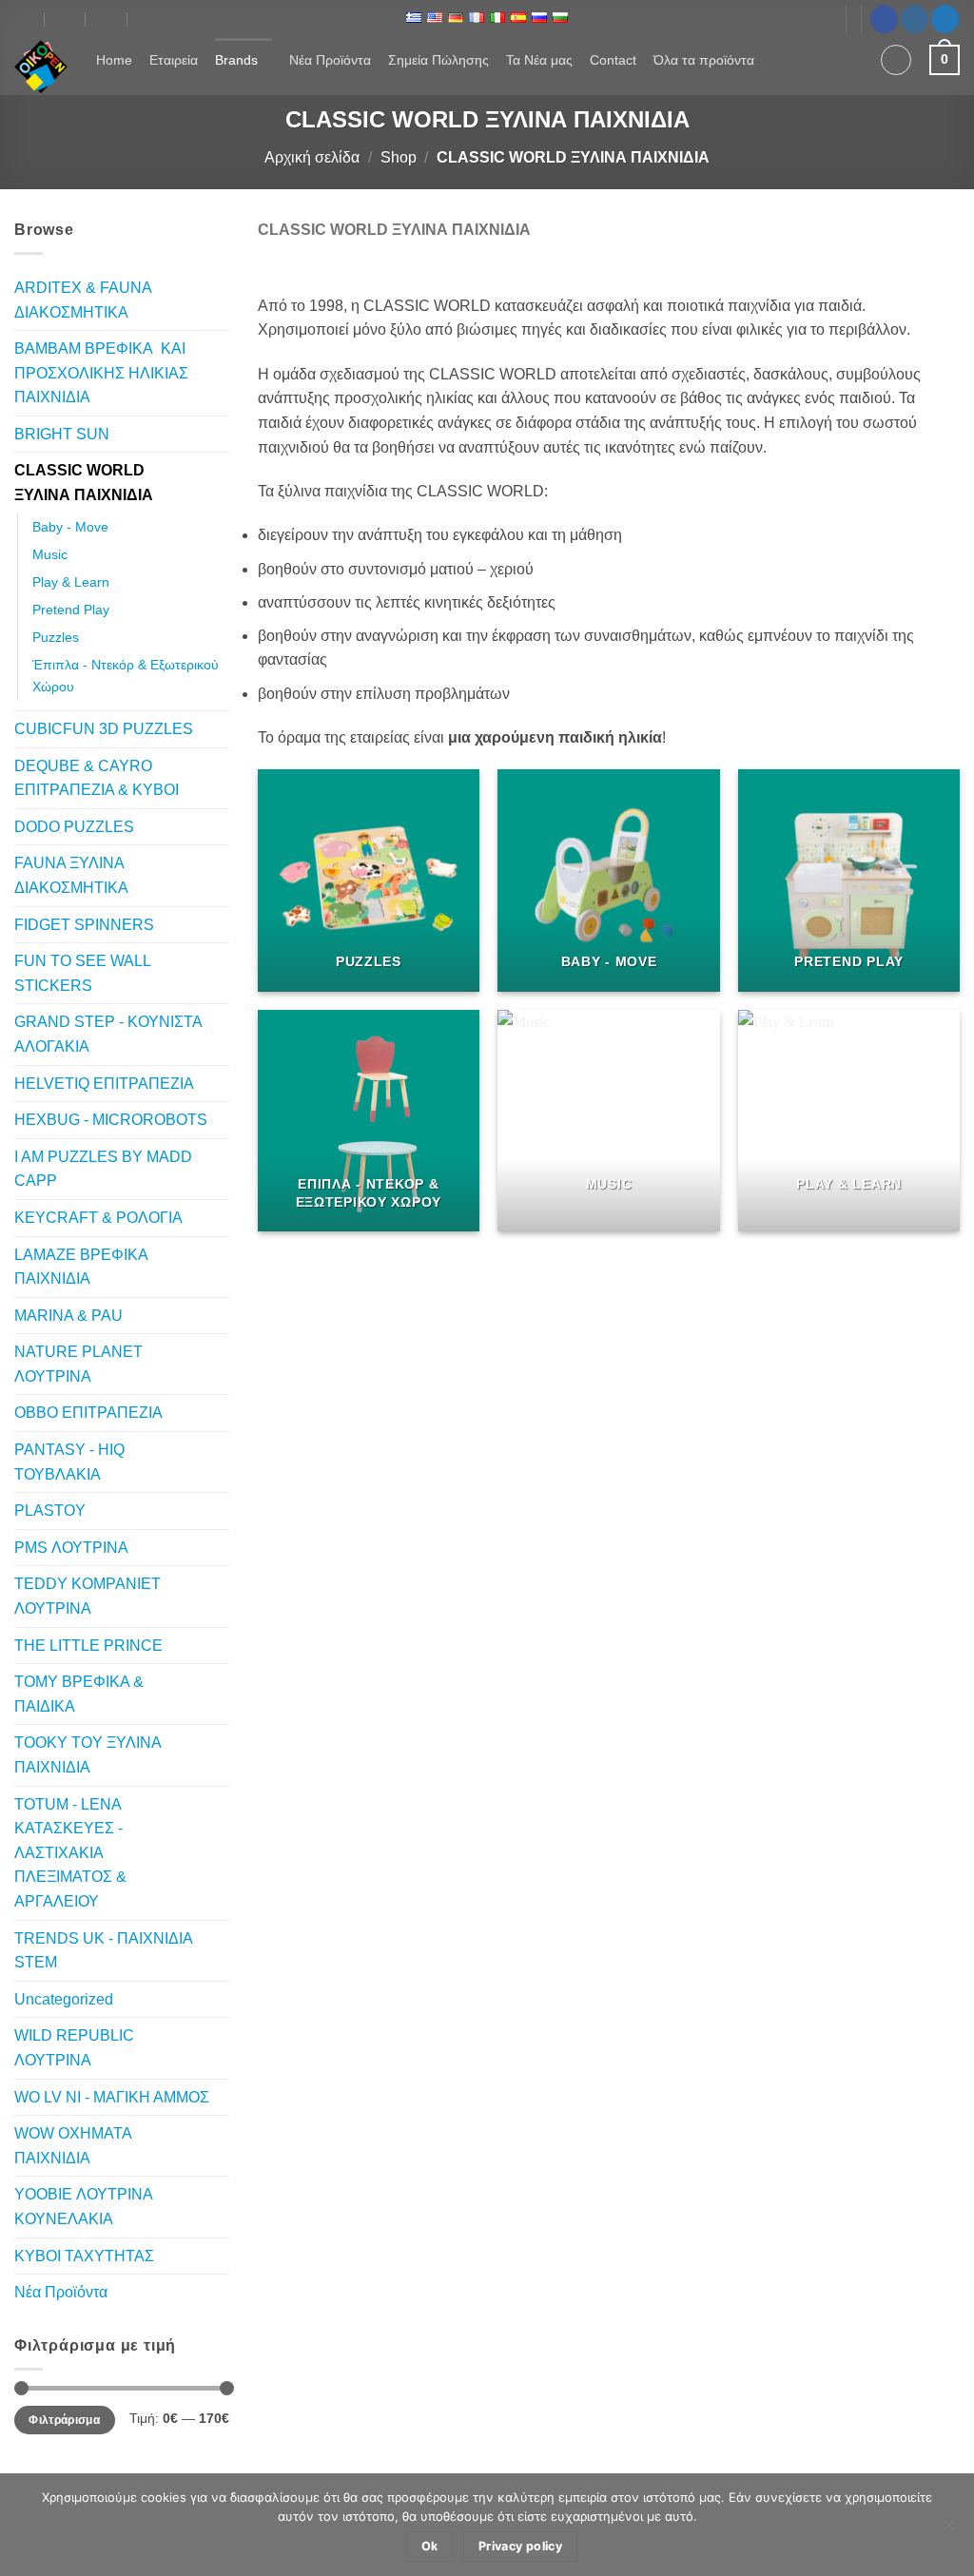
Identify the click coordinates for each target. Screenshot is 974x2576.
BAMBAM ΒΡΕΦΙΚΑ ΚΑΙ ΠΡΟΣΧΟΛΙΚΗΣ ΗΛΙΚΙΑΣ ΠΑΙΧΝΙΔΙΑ (101, 373)
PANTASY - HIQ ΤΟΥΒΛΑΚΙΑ (69, 1462)
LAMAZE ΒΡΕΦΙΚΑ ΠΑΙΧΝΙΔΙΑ (81, 1267)
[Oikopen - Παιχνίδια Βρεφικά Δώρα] (41, 67)
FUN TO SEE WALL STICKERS (82, 973)
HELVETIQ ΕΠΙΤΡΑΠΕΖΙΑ (104, 1084)
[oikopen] (24, 19)
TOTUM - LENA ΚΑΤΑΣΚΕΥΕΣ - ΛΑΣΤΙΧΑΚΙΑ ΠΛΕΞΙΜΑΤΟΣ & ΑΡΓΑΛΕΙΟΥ (70, 1853)
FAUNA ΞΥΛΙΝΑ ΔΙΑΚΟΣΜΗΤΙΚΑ (71, 875)
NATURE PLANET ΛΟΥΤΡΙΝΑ (78, 1364)
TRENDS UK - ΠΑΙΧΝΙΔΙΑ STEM (103, 1951)
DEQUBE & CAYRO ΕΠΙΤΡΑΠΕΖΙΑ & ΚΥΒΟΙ (97, 778)
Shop (399, 157)
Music (50, 554)
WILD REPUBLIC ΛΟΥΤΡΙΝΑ (74, 2048)
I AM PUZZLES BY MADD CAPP (103, 1169)
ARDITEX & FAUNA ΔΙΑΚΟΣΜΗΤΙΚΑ (83, 300)
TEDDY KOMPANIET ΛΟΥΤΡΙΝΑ (88, 1596)
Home (114, 60)
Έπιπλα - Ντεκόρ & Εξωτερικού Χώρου (126, 676)
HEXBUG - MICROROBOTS (111, 1120)
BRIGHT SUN (62, 434)
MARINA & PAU (68, 1316)
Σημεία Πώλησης (438, 60)
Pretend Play (71, 610)
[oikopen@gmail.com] (66, 19)
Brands (236, 60)
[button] (896, 60)
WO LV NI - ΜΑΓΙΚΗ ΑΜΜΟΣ (112, 2097)
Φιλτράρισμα (64, 2420)
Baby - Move (70, 527)
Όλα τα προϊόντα (704, 60)
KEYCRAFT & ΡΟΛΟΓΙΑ (98, 1218)
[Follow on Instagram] (915, 19)
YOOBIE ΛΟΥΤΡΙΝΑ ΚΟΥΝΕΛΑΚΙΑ (83, 2207)
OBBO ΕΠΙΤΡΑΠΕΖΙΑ (88, 1413)
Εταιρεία (174, 60)
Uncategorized (64, 1999)
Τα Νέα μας (539, 60)
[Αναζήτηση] (854, 60)
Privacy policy (520, 2546)
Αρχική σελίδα (312, 157)
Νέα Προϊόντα (330, 60)
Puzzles (56, 637)
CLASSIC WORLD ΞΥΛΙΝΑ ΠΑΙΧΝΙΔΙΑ (84, 483)
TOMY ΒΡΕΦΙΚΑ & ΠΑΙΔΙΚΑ (79, 1694)
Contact (613, 60)
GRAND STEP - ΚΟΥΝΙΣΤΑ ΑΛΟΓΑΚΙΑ (108, 1034)
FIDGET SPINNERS (84, 925)
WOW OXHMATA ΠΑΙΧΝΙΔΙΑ (73, 2146)
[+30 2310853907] (149, 19)
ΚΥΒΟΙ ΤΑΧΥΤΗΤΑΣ (84, 2256)
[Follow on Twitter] (945, 19)
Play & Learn (71, 582)
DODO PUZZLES (74, 827)
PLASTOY (50, 1511)
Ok (430, 2546)
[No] (948, 2530)
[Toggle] (218, 373)
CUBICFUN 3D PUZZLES (104, 729)
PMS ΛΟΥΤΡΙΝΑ (71, 1548)
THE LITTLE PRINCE (88, 1646)
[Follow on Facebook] (884, 19)
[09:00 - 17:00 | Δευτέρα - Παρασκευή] (107, 19)
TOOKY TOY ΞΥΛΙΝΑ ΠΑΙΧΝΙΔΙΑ (88, 1755)
